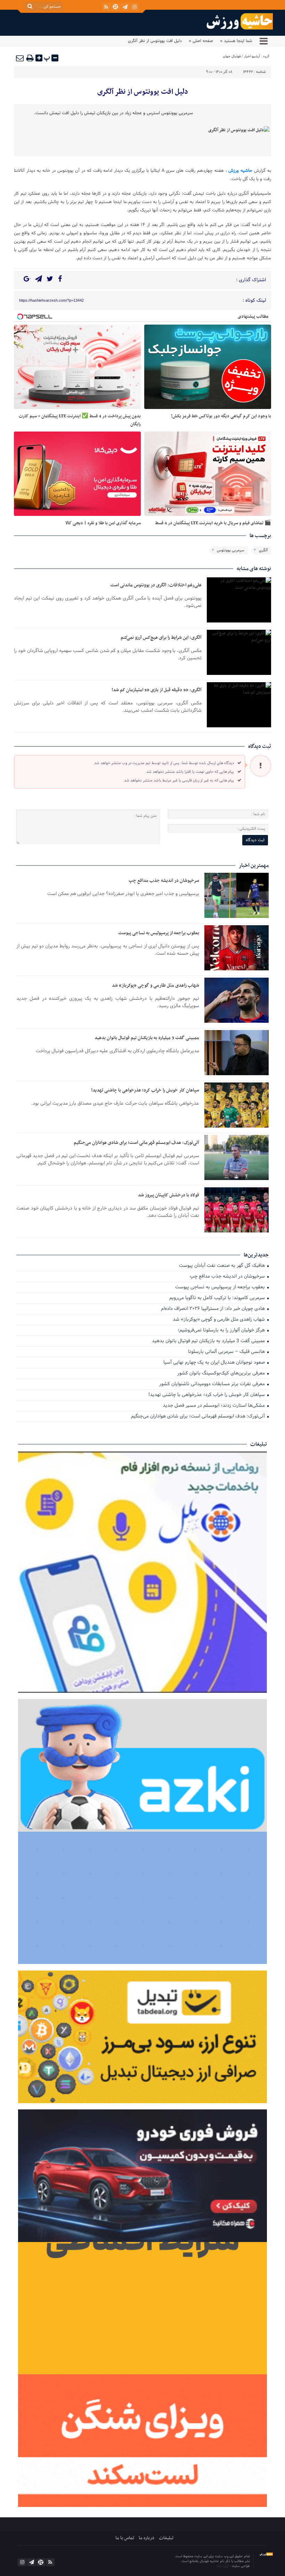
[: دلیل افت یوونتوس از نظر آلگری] (20, 58)
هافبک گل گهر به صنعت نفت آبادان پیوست (223, 1266)
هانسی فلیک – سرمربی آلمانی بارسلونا (227, 1352)
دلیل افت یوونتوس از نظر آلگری (143, 92)
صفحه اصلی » (201, 41)
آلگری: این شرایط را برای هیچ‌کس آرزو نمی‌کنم (161, 638)
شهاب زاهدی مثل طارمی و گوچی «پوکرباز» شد (156, 985)
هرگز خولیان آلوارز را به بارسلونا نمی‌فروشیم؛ (222, 1331)
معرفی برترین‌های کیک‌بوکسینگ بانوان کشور (222, 1374)
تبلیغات (166, 2538)
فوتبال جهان (232, 56)
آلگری (263, 550)
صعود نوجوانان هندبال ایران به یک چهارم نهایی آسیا (215, 1363)
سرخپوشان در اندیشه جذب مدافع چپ (164, 881)
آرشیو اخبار (252, 56)
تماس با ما (125, 2538)
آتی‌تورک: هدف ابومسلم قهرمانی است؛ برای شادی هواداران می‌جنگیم (136, 1143)
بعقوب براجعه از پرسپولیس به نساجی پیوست (159, 933)
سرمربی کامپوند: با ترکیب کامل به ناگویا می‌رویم (218, 1298)
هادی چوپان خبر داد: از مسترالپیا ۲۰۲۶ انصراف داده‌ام (214, 1309)
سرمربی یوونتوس (231, 550)
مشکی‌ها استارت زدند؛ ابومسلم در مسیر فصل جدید (214, 1406)
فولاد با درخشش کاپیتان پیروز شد (169, 1195)
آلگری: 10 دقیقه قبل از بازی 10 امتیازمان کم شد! (157, 690)
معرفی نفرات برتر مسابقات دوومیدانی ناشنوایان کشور (213, 1384)
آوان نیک (223, 2566)
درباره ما (146, 2538)
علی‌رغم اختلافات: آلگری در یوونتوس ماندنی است (156, 585)
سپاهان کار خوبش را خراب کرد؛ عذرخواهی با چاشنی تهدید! (145, 1090)
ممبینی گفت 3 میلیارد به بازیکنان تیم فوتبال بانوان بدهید (147, 1038)
